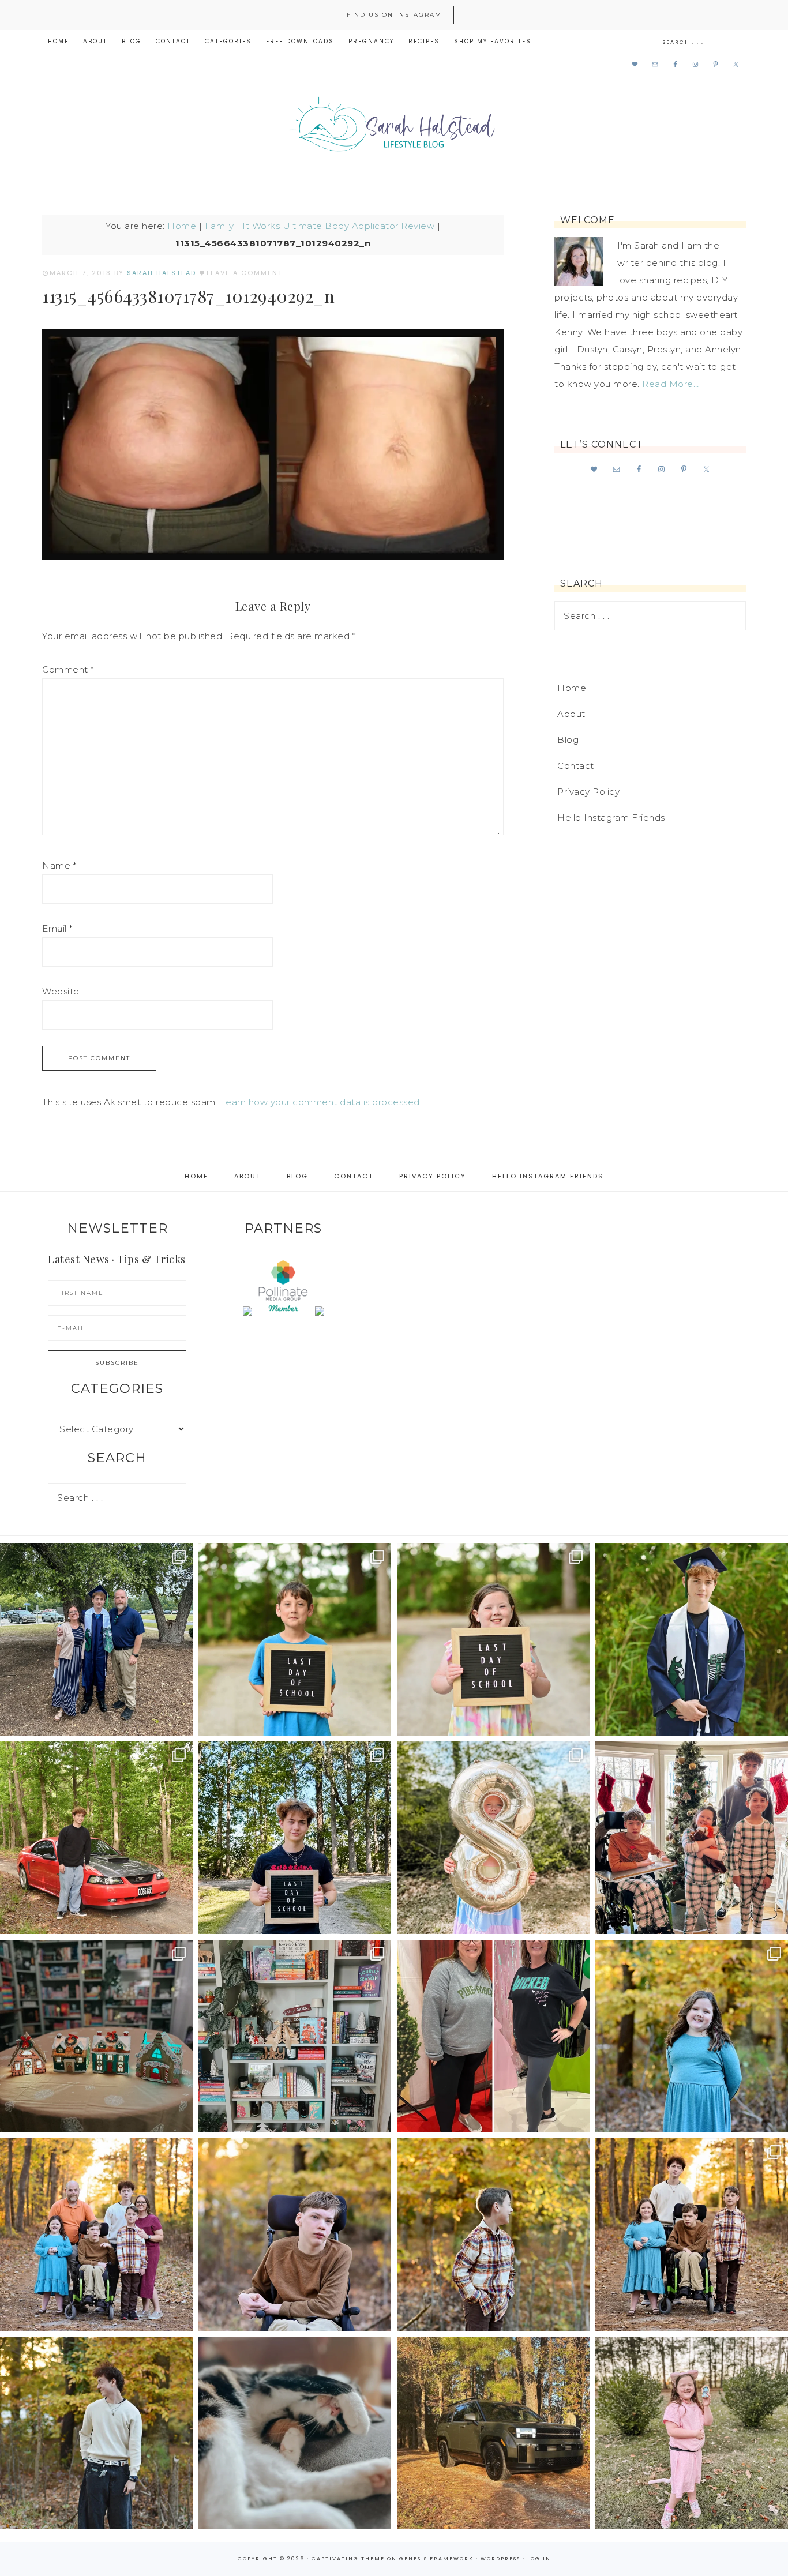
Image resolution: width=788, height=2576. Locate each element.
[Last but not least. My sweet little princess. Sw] (692, 2036)
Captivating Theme (348, 2559)
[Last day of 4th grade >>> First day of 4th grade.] (295, 1639)
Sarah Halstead (394, 128)
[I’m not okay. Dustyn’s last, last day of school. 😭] (295, 1838)
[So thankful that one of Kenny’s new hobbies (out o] (493, 2433)
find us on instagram (394, 15)
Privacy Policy (588, 792)
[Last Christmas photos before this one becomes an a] (96, 2433)
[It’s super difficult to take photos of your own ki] (692, 2235)
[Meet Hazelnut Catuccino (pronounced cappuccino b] (295, 2433)
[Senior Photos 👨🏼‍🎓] (96, 1838)
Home (182, 226)
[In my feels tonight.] (692, 1639)
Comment (68, 669)
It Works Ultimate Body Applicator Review (338, 226)
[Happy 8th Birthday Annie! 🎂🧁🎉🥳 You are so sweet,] (493, 1838)
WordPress (500, 2559)
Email (57, 928)
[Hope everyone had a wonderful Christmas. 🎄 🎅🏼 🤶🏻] (692, 1838)
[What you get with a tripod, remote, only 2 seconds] (96, 2235)
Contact (576, 766)
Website (61, 991)
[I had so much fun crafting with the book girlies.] (96, 2036)
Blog (568, 740)
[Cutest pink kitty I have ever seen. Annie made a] (692, 2433)
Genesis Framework (436, 2559)
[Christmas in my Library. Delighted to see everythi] (295, 2036)
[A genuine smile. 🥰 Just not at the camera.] (493, 2235)
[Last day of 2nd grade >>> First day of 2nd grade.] (493, 1639)
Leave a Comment (245, 273)
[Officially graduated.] (96, 1639)
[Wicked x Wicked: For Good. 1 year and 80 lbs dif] (493, 2036)
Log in (539, 2559)
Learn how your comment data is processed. (321, 1102)
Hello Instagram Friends (611, 818)
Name (59, 865)
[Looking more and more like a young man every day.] (295, 2235)
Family (219, 226)
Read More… (670, 384)
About (571, 714)
